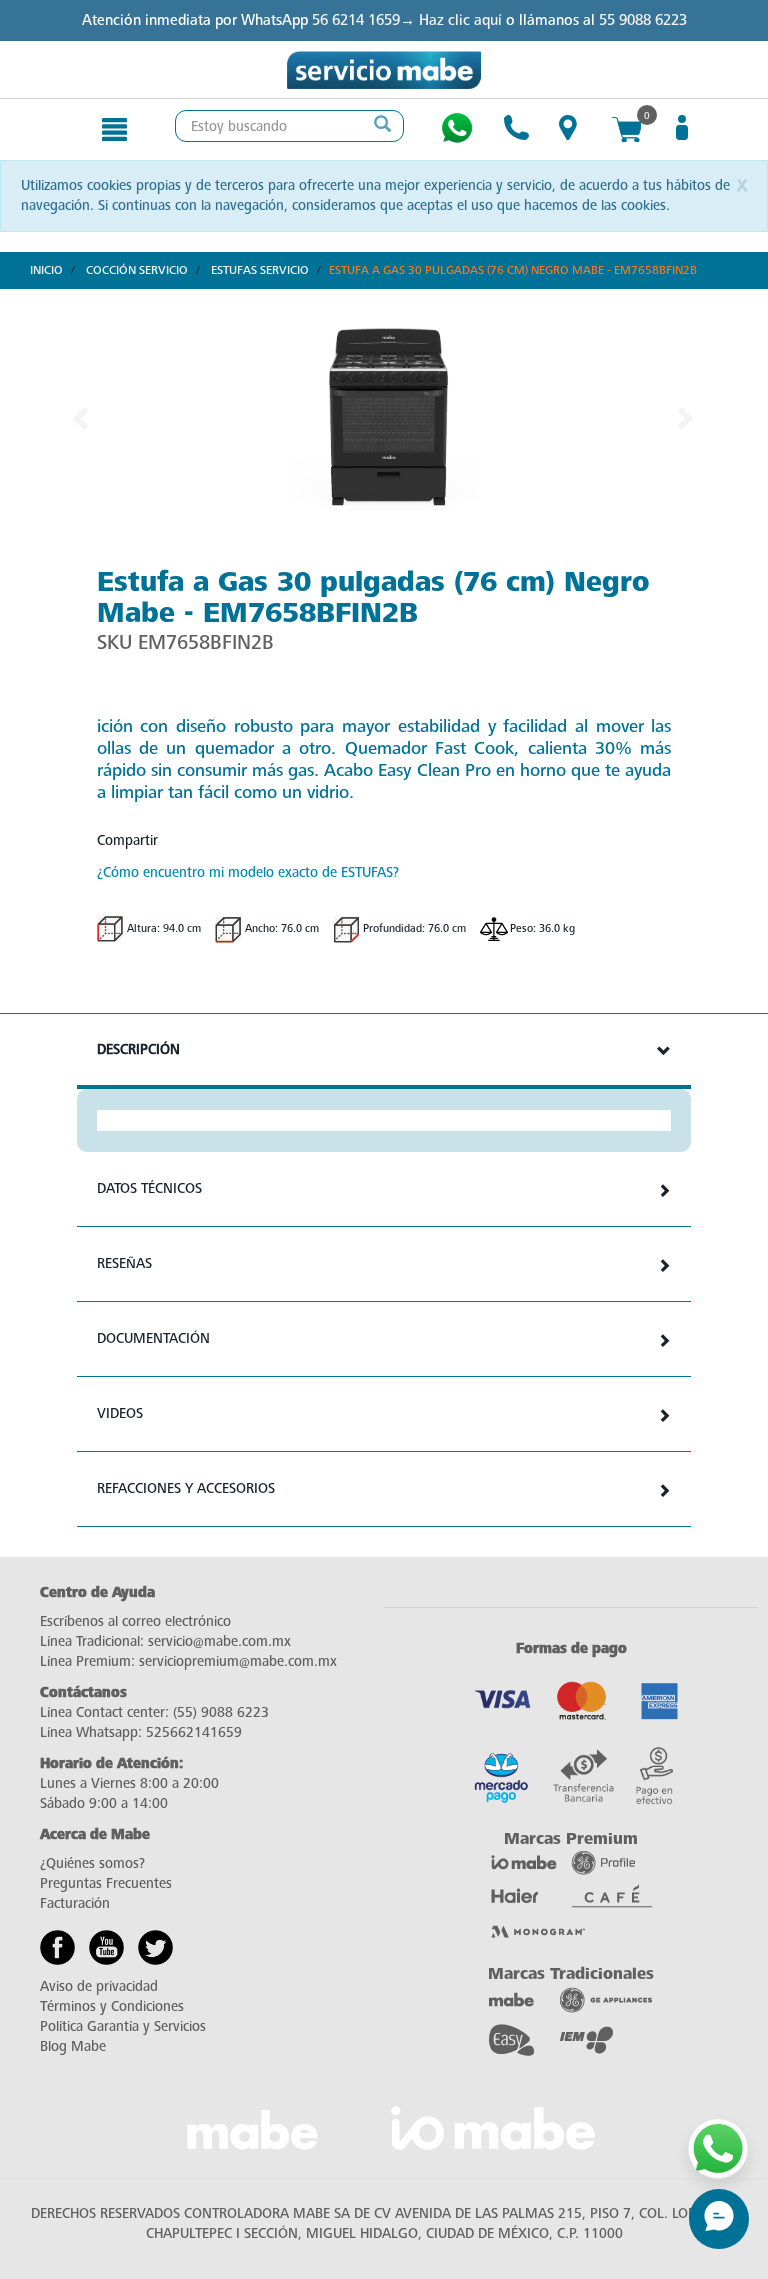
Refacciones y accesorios (186, 1488)
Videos (120, 1413)
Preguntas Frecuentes (106, 1883)
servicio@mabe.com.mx (219, 1641)
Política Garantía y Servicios (123, 2026)
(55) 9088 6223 (221, 1712)
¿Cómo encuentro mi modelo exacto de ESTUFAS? (248, 872)
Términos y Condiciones (112, 2006)
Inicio (46, 270)
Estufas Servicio (260, 270)
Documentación (153, 1338)
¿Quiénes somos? (92, 1863)
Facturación (75, 1903)
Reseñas (124, 1263)
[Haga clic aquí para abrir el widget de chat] (719, 2219)
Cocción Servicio (137, 270)
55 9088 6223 (643, 20)
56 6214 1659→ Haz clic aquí (407, 20)
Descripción (138, 1049)
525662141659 (194, 1732)
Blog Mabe (73, 2046)
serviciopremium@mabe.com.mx (238, 1661)
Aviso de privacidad (99, 1986)
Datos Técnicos (149, 1188)
